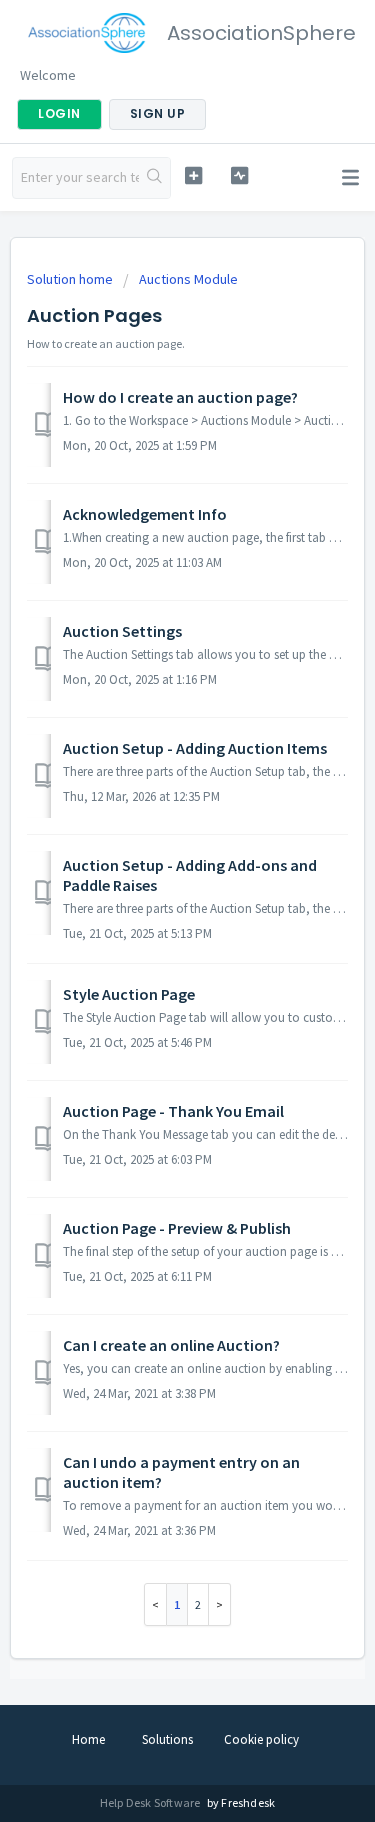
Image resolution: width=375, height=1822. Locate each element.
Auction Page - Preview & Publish (177, 1228)
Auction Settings (122, 631)
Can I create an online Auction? (171, 1345)
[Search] (154, 178)
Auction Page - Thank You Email (173, 1111)
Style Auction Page (129, 994)
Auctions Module (188, 279)
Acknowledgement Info (145, 514)
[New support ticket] (193, 175)
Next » (220, 1604)
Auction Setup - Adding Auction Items (195, 748)
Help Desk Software (151, 1802)
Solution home (71, 279)
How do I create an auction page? (180, 397)
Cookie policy (261, 1739)
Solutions (167, 1739)
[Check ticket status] (239, 175)
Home (88, 1739)
